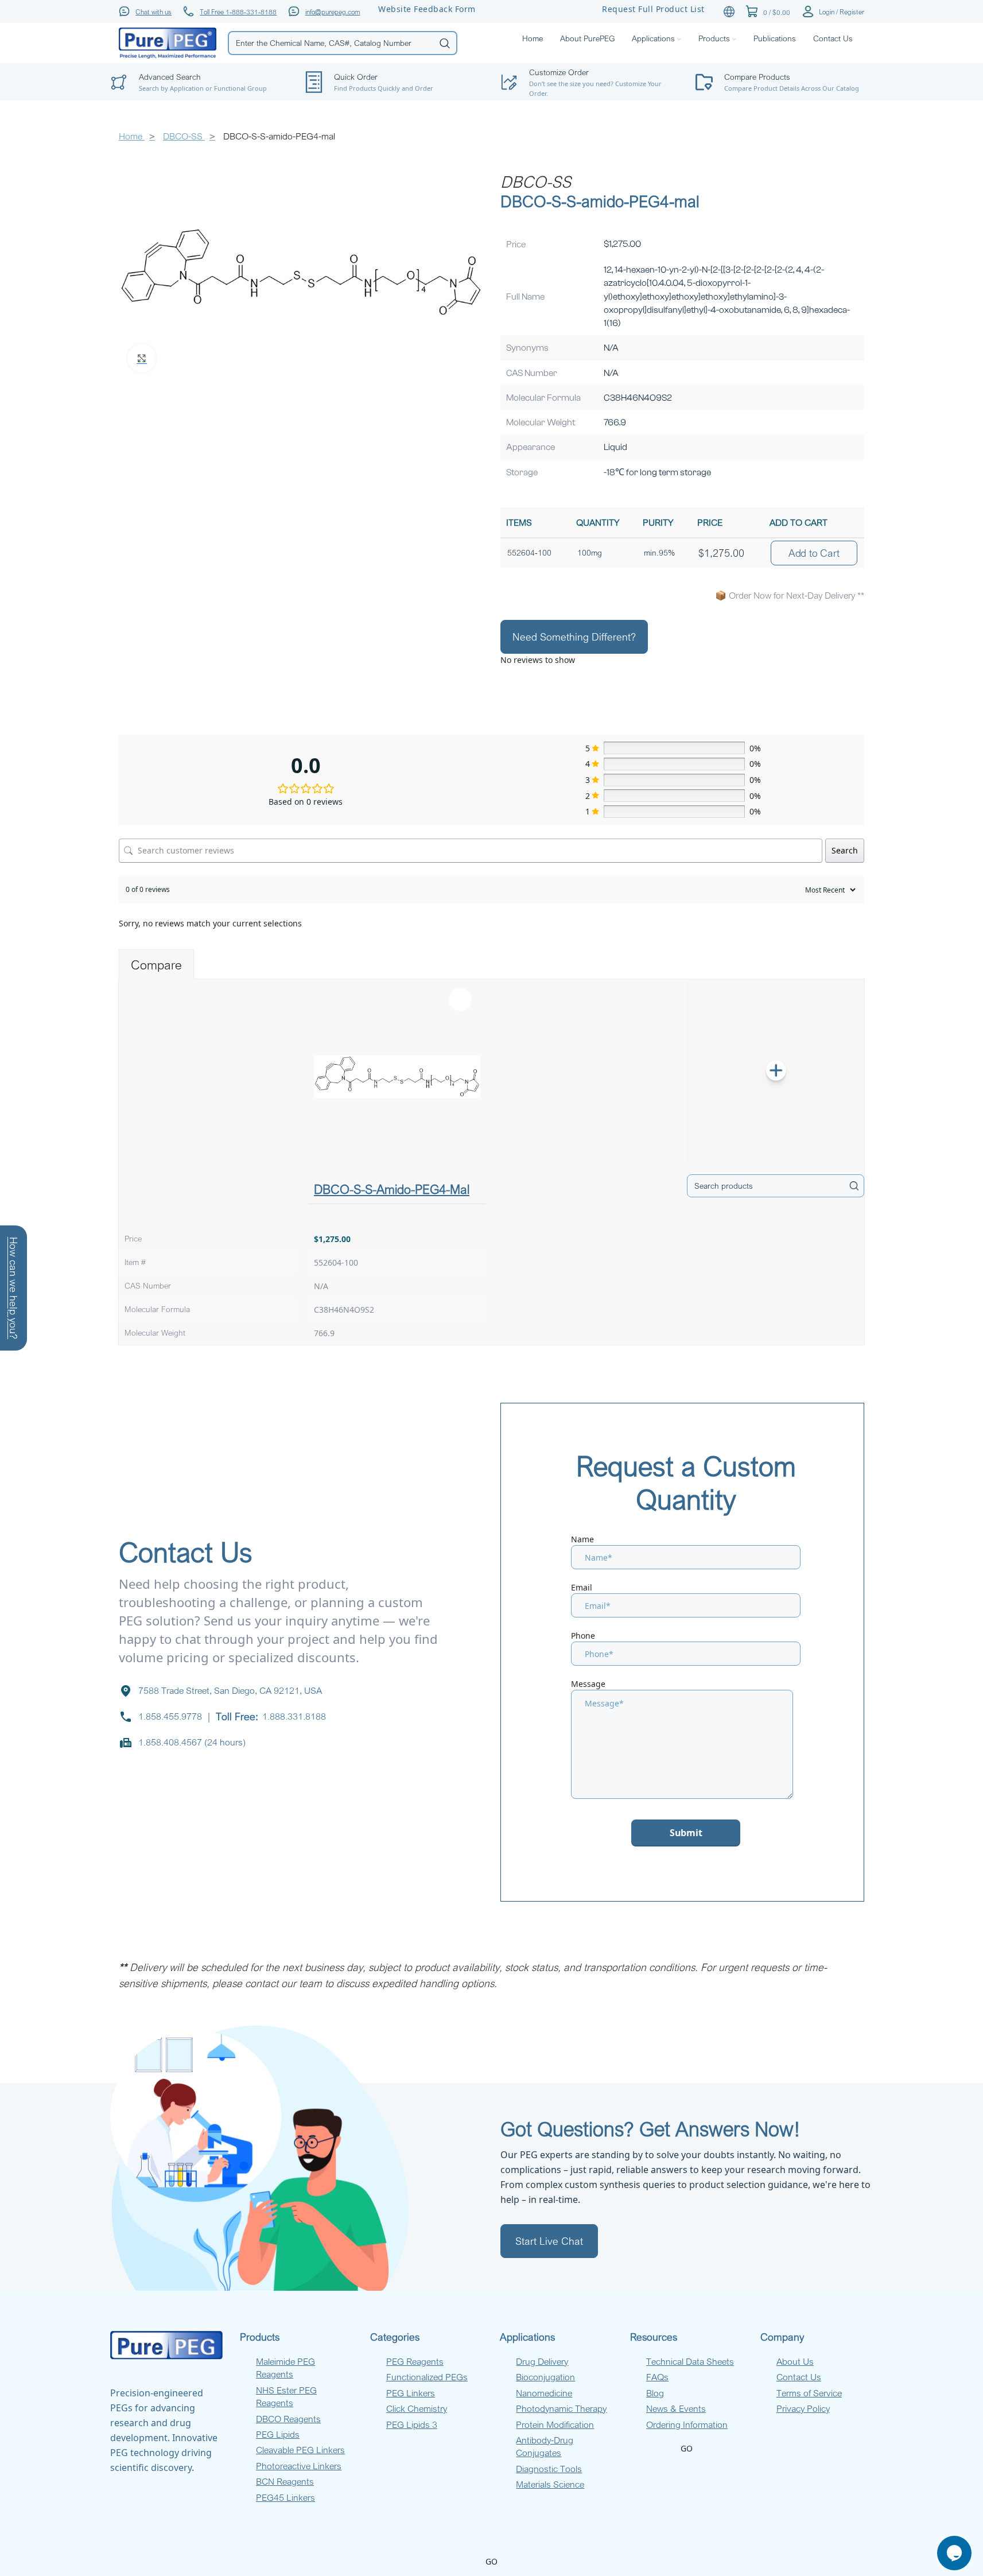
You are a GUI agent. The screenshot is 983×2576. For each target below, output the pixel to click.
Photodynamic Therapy (561, 2408)
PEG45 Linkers (285, 2497)
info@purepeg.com (333, 11)
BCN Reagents (285, 2481)
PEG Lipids (278, 2434)
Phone (583, 1636)
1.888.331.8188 (294, 1716)
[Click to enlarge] (142, 358)
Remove (460, 999)
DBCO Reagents (288, 2419)
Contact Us (799, 2377)
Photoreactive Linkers (299, 2466)
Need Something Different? (574, 637)
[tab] (156, 964)
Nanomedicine (544, 2393)
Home (132, 136)
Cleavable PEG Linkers (300, 2450)
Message (588, 1684)
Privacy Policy (803, 2408)
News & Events (676, 2408)
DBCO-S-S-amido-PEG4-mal (392, 1189)
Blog (655, 2393)
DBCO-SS (184, 136)
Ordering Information (687, 2424)
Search (845, 850)
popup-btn (199, 55)
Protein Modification (555, 2424)
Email (582, 1587)
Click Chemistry (417, 2408)
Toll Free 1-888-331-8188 (238, 11)
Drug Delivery (542, 2361)
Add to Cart (814, 553)
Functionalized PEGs (427, 2377)
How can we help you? (14, 1288)
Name (582, 1539)
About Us (795, 2361)
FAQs (657, 2377)
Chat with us (154, 11)
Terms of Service (809, 2393)
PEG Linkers (411, 2393)
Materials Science (550, 2484)
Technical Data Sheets (690, 2361)
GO (687, 2448)
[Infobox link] (394, 82)
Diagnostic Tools (549, 2469)
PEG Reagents (415, 2361)
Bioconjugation (545, 2377)
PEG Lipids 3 (412, 2424)
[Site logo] (168, 42)
